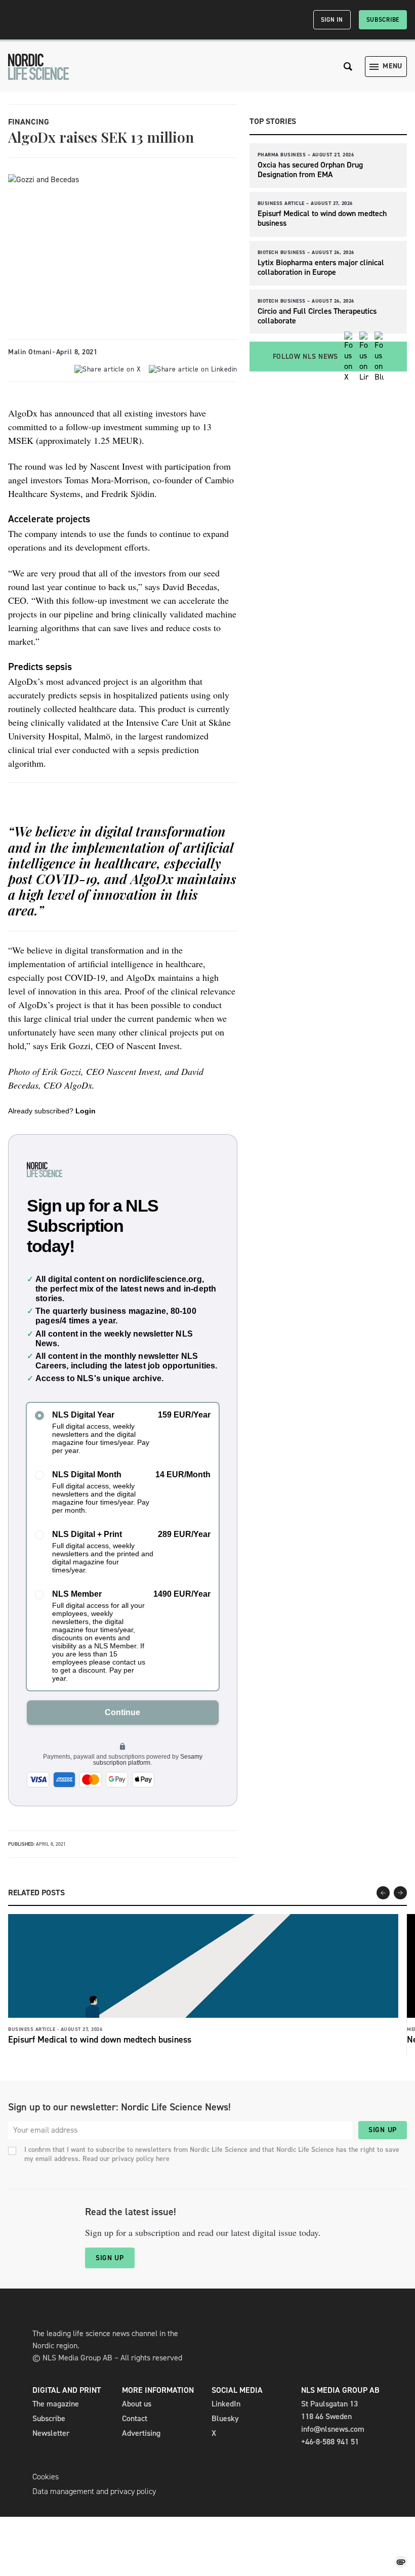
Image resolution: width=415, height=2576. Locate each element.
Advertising (141, 2433)
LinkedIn (226, 2404)
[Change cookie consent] (401, 2562)
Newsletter (51, 2433)
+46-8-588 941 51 (330, 2442)
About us (137, 2404)
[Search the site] (348, 67)
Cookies (46, 2477)
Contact (135, 2418)
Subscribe (383, 20)
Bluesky (225, 2418)
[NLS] (38, 67)
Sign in (332, 20)
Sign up (383, 2130)
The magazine (56, 2404)
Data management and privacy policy (94, 2491)
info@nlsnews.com (333, 2429)
